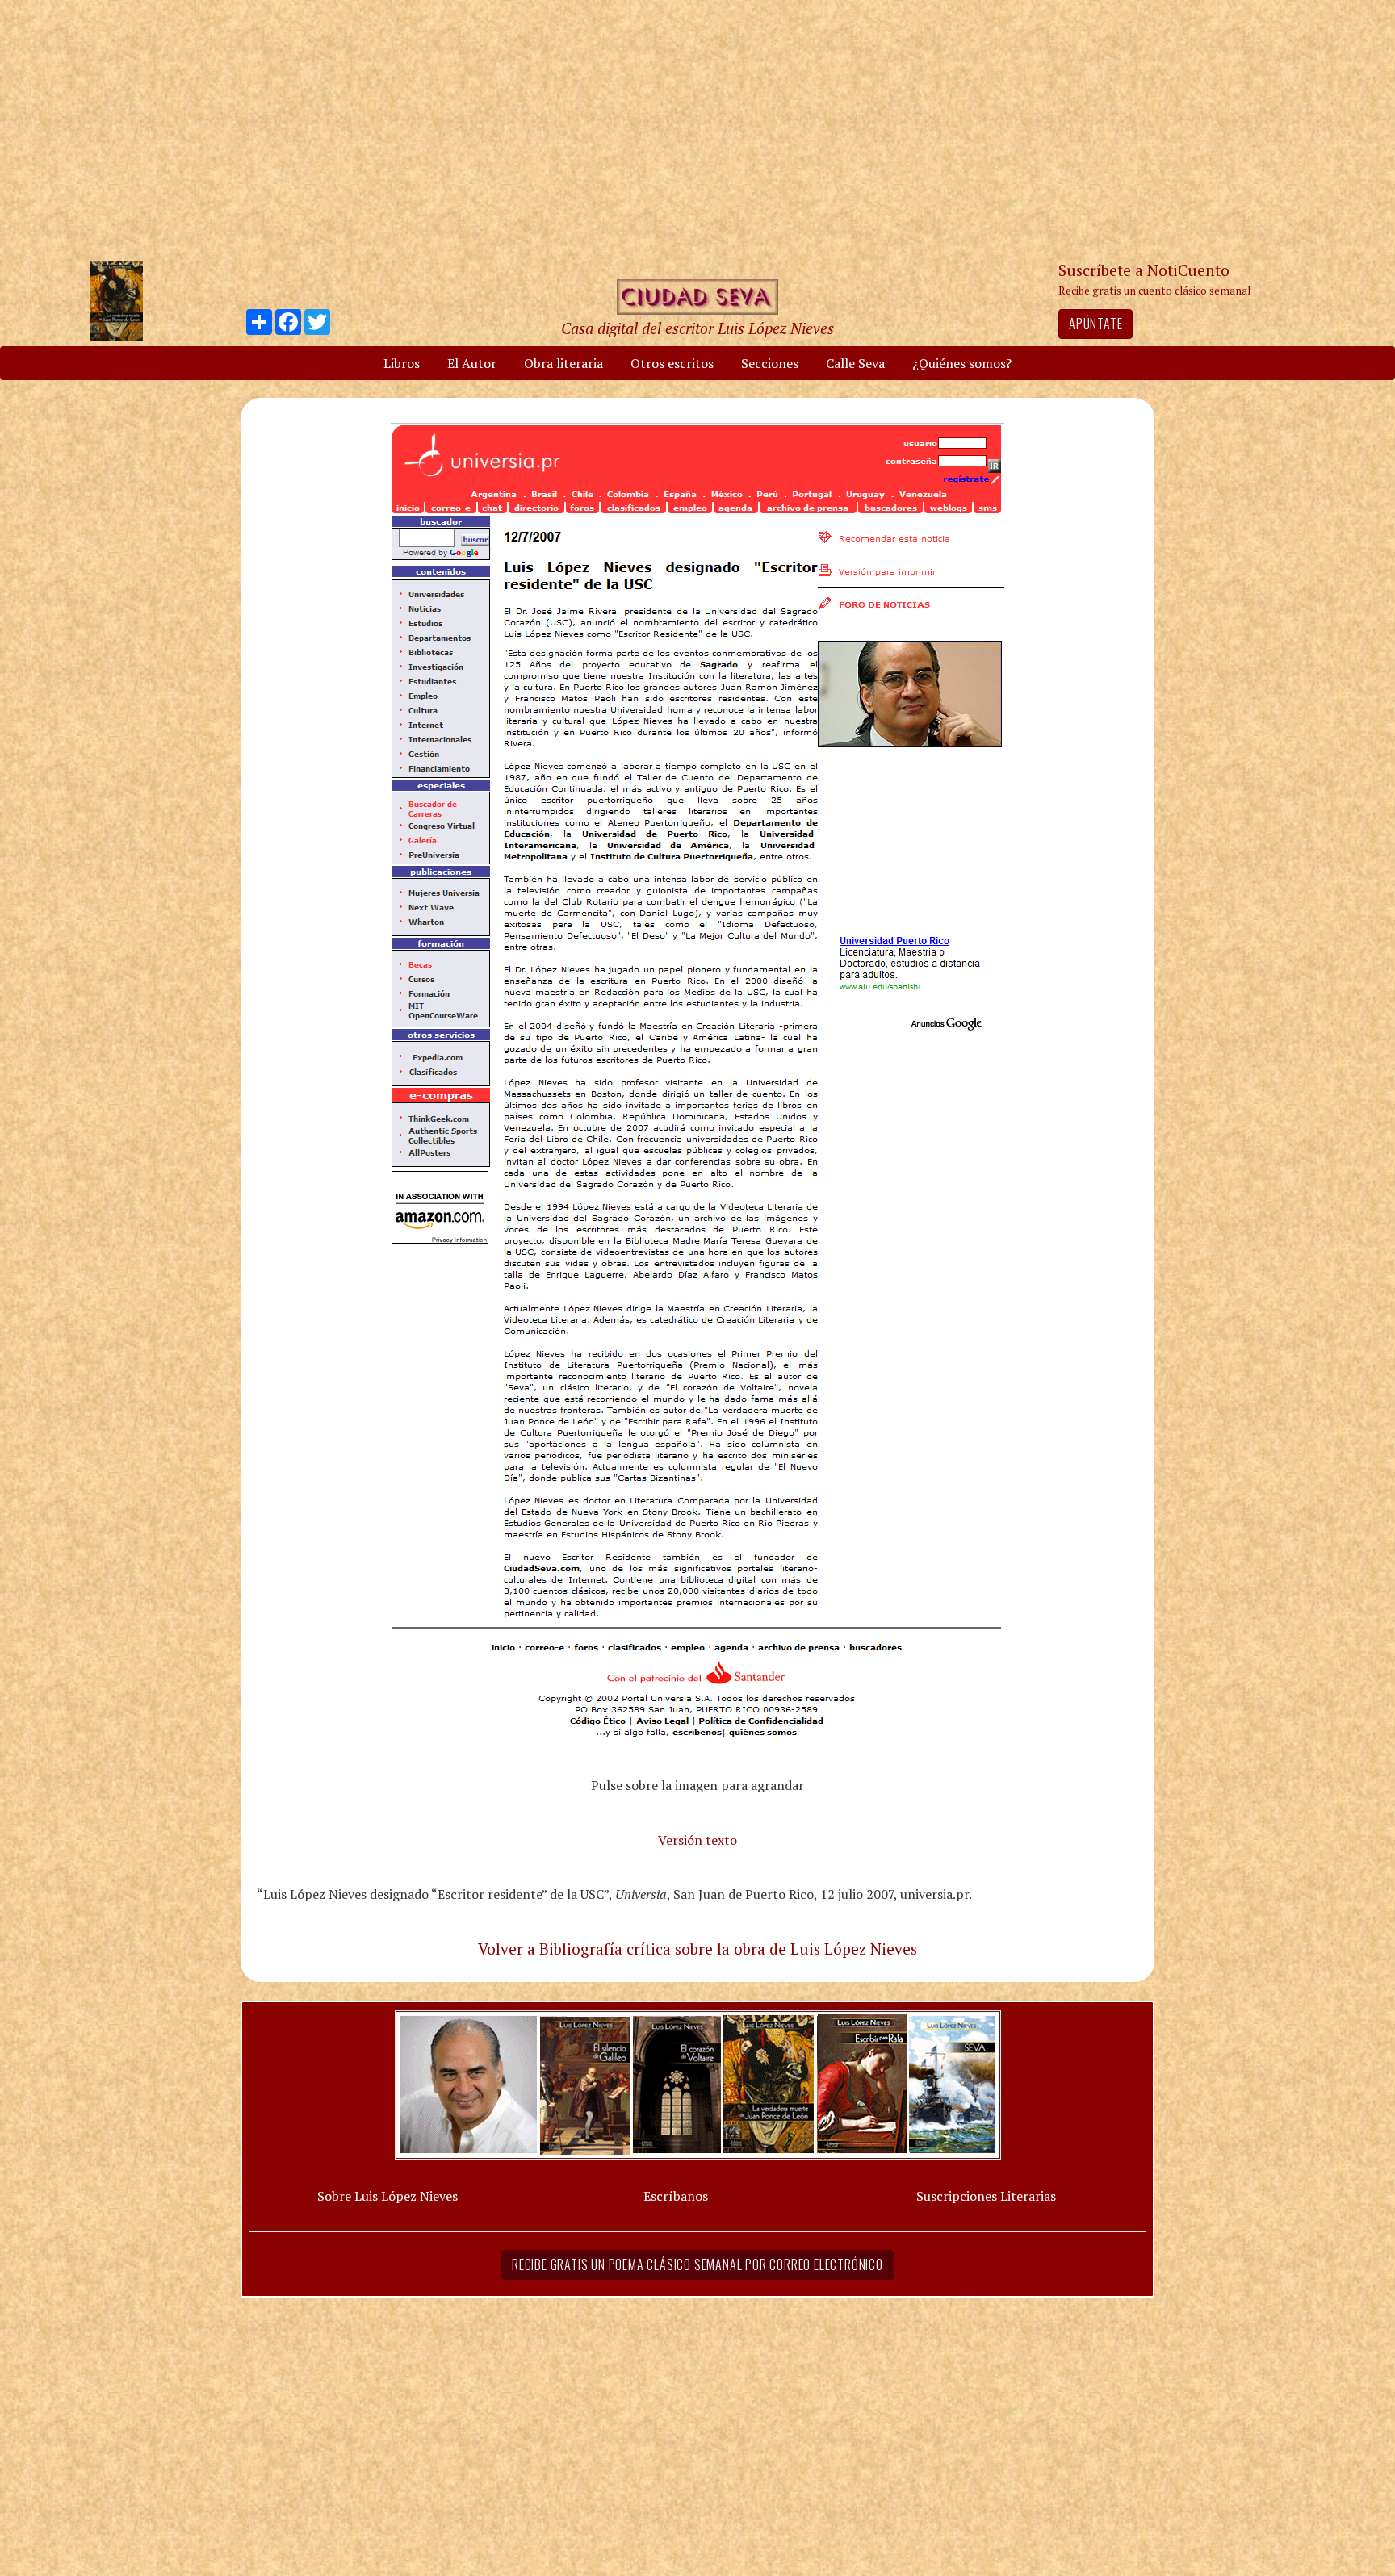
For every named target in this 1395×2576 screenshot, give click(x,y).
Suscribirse (614, 1411)
